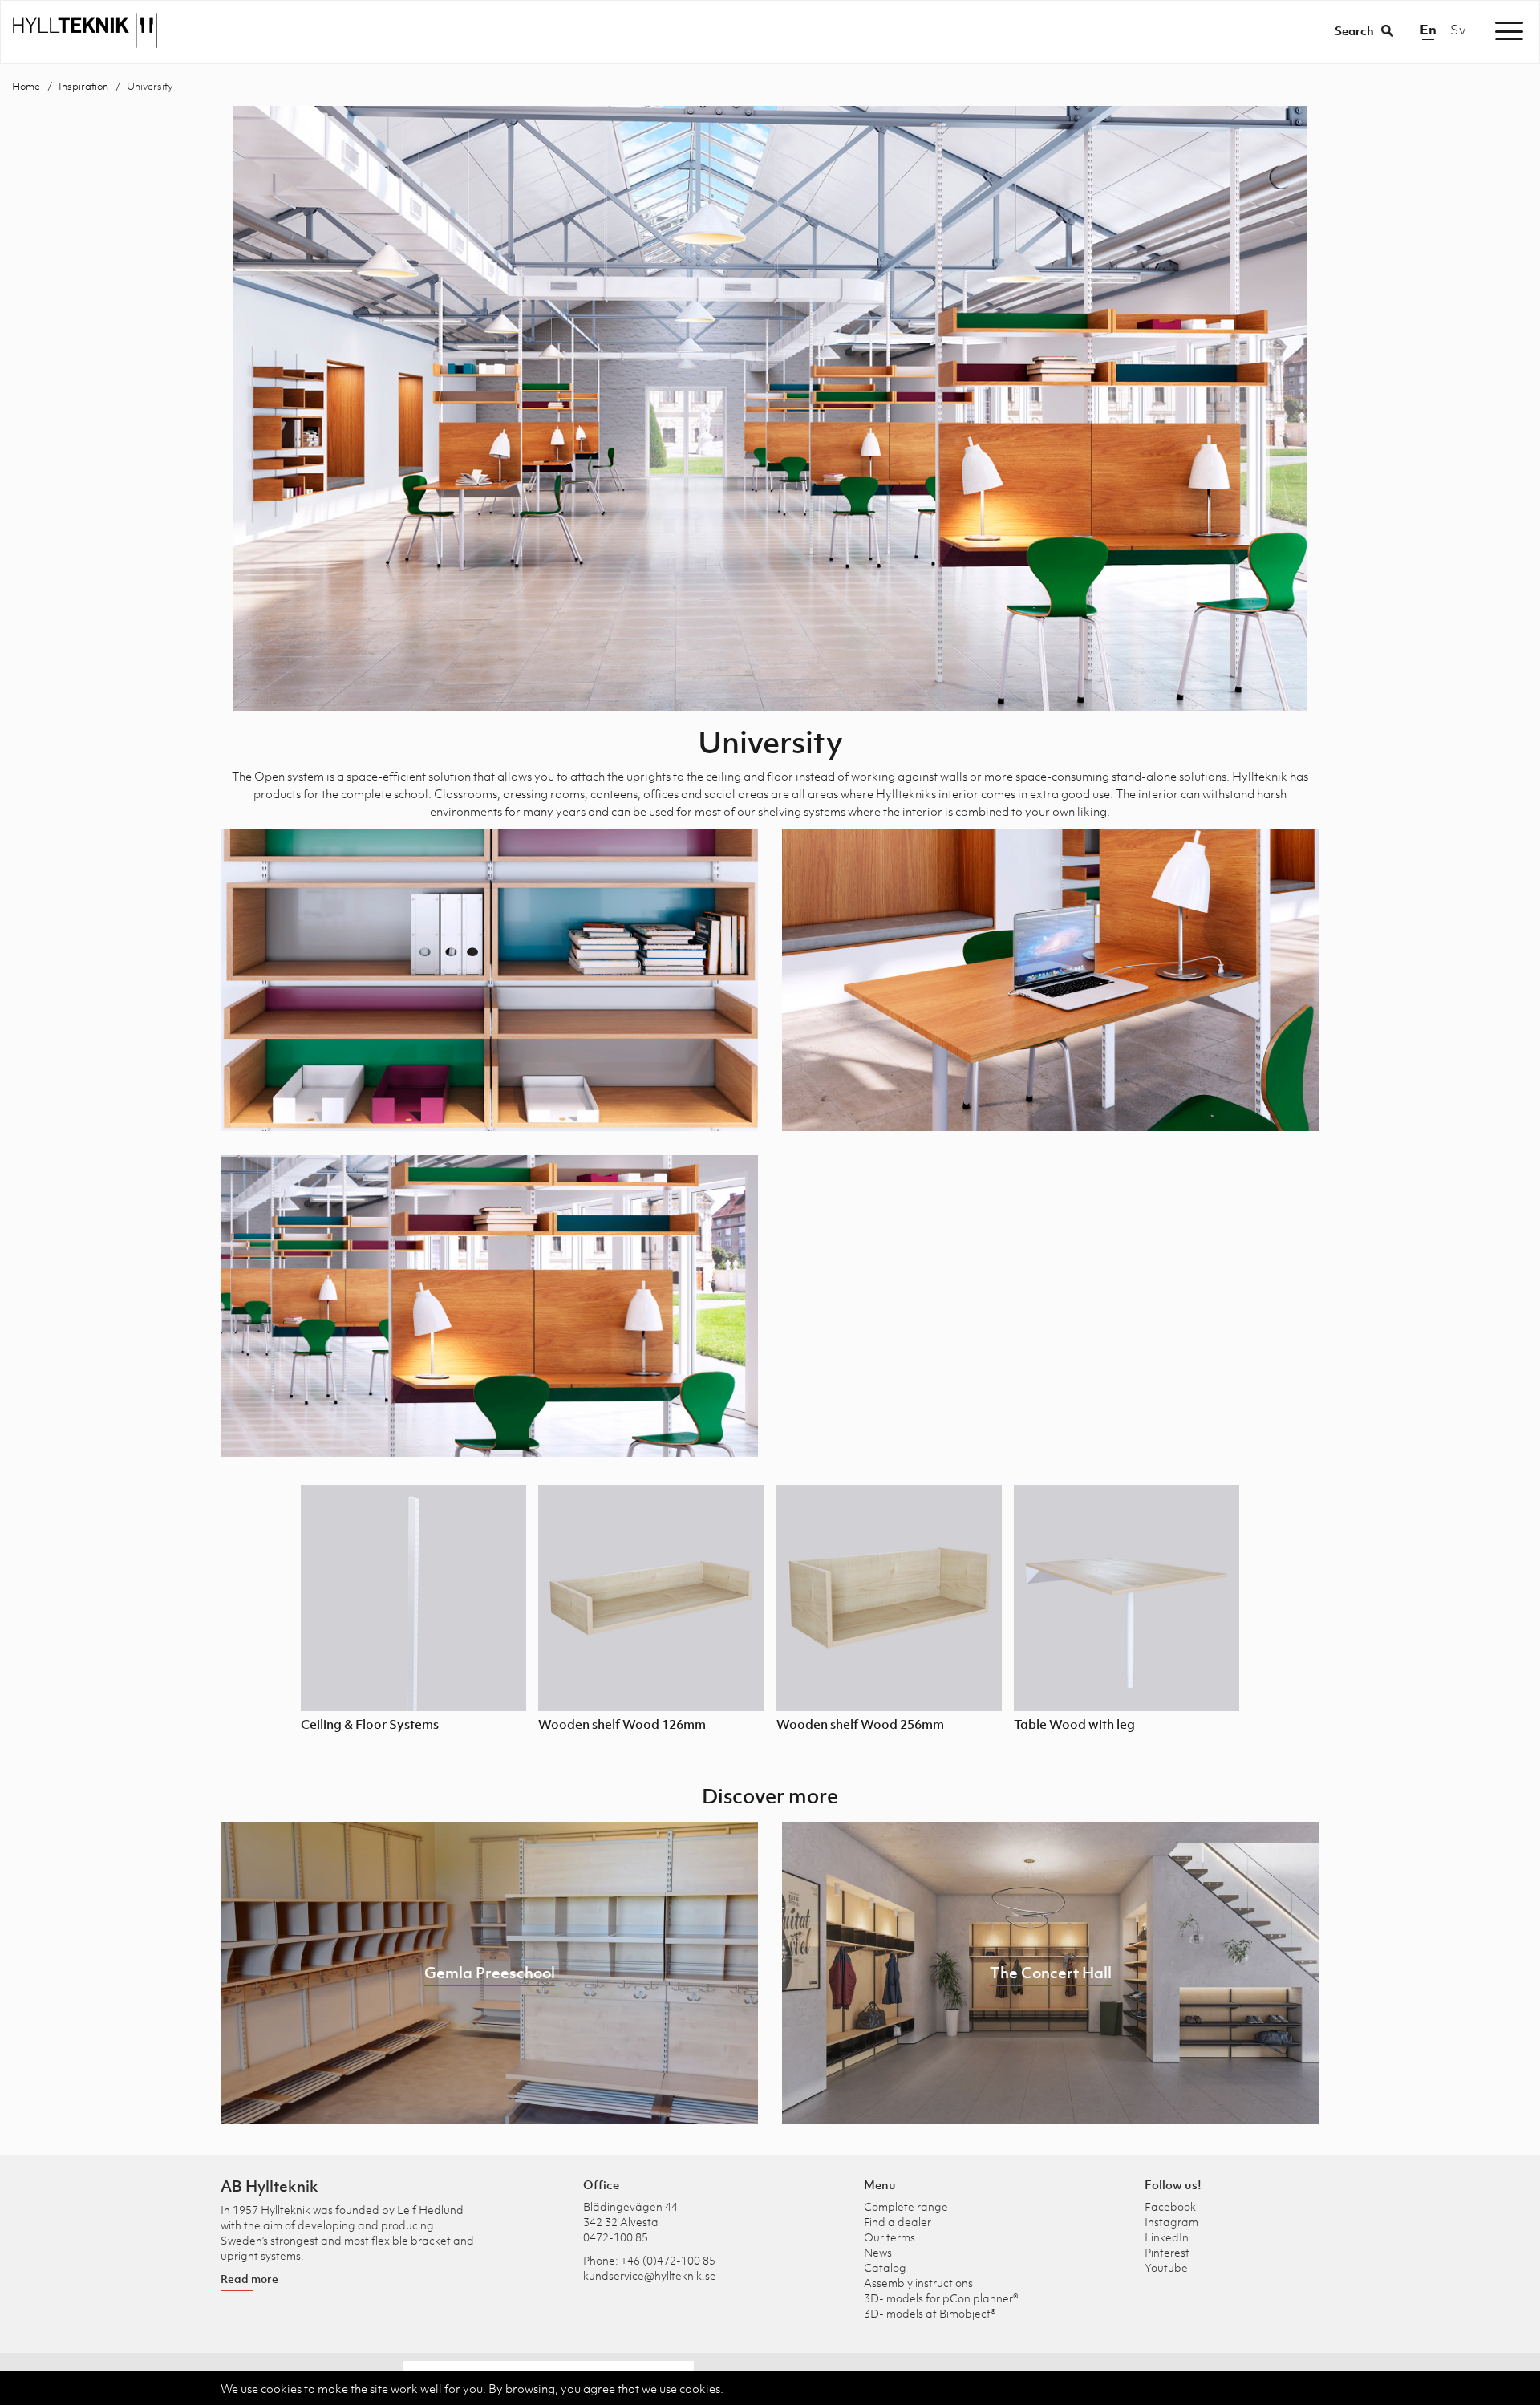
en (1428, 30)
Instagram (1171, 2222)
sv (1458, 30)
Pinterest (1167, 2252)
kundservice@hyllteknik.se (650, 2275)
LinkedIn (1167, 2237)
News (878, 2252)
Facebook (1170, 2206)
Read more (249, 2279)
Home (26, 86)
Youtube (1166, 2267)
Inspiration (83, 86)
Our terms (890, 2237)
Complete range (906, 2206)
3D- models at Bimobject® (930, 2313)
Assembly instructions (918, 2283)
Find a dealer (898, 2222)
